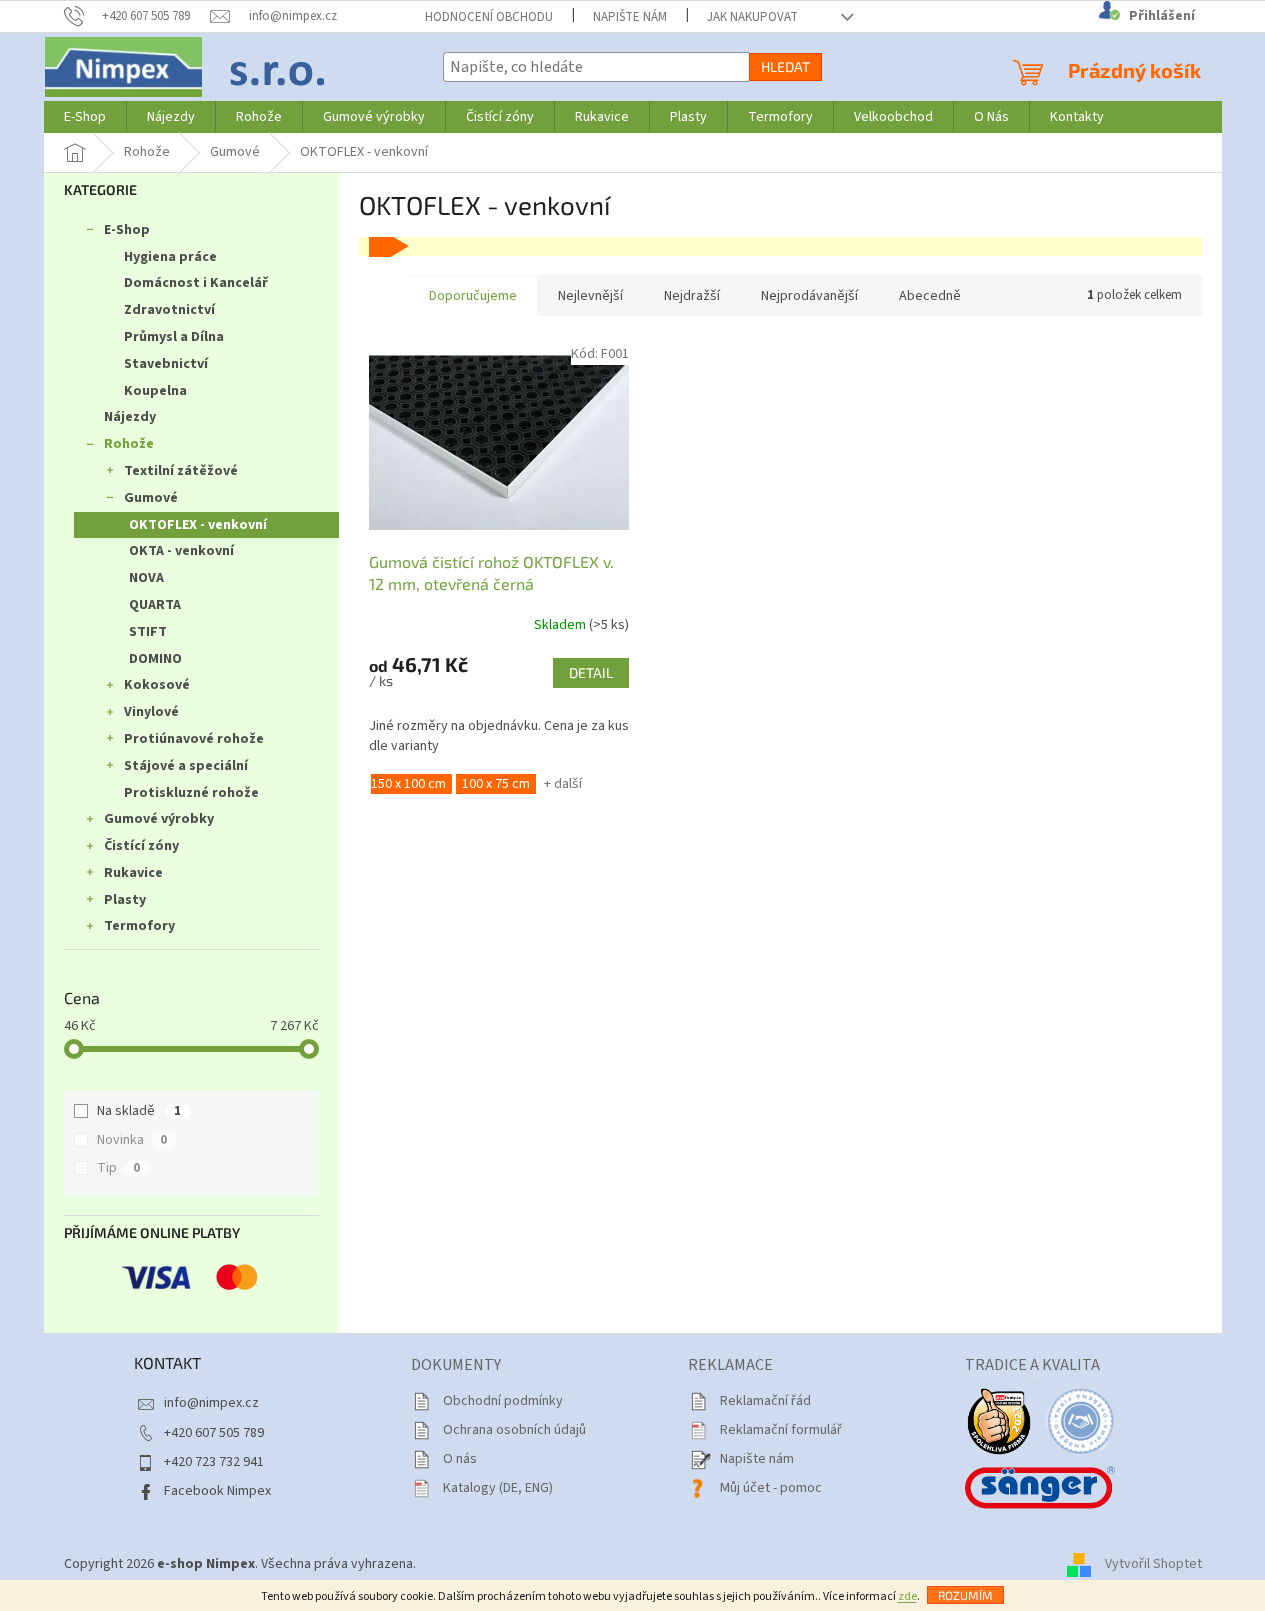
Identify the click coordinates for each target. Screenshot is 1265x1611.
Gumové (151, 498)
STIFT (148, 632)
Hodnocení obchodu (489, 17)
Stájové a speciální (186, 766)
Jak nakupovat (752, 17)
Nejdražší (692, 296)
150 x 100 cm (408, 784)
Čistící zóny (141, 846)
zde (907, 1596)
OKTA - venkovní (181, 551)
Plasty (125, 900)
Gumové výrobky (159, 819)
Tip (118, 1168)
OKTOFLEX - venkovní (198, 525)
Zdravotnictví (169, 310)
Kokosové (157, 685)
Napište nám (630, 17)
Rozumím (965, 1595)
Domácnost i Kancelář (196, 283)
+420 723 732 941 (214, 1462)
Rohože (129, 444)
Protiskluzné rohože (191, 793)
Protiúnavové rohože (194, 739)
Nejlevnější (590, 296)
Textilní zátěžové (181, 471)
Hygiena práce (170, 257)
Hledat (785, 66)
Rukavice (133, 873)
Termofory (139, 926)
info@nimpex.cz (211, 1403)
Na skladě (139, 1111)
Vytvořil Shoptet (1153, 1564)
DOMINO (155, 659)
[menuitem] (85, 117)
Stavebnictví (166, 364)
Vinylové (151, 712)
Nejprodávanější (809, 296)
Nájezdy (130, 417)
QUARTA (155, 605)
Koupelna (155, 391)
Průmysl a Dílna (174, 337)
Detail (591, 672)
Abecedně (930, 296)
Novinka (132, 1140)
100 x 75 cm (496, 784)
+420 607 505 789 (214, 1433)
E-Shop (127, 230)
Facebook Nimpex (217, 1491)
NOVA (146, 578)
